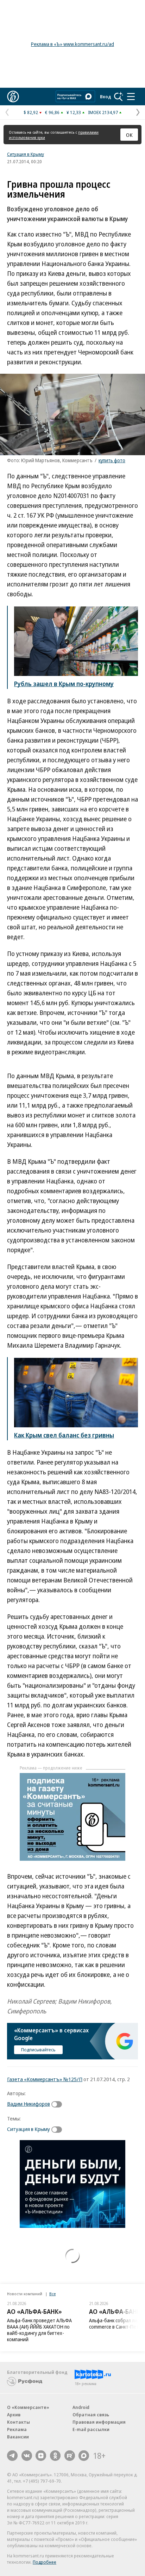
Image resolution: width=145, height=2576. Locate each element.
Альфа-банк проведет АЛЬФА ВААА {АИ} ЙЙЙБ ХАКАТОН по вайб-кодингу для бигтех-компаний (39, 2330)
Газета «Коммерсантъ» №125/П (45, 2079)
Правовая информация (99, 2422)
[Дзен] (41, 2456)
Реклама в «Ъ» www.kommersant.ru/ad (72, 44)
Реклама (17, 2429)
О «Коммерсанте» (28, 2407)
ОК (129, 135)
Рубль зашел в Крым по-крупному (64, 684)
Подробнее (45, 2562)
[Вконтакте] (27, 2456)
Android (81, 2407)
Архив (14, 2415)
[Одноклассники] (55, 2456)
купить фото (112, 460)
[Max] (84, 2456)
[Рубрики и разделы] (131, 97)
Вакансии (18, 2437)
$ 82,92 (31, 112)
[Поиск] (119, 97)
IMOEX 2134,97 (103, 112)
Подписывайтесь (38, 2050)
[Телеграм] (12, 2456)
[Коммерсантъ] (13, 97)
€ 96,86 (52, 112)
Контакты (18, 2422)
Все (52, 2294)
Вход (106, 97)
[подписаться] (58, 2104)
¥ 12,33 (74, 112)
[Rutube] (70, 2456)
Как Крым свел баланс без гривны (64, 1435)
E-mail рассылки (91, 2429)
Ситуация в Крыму (26, 154)
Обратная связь (91, 2415)
